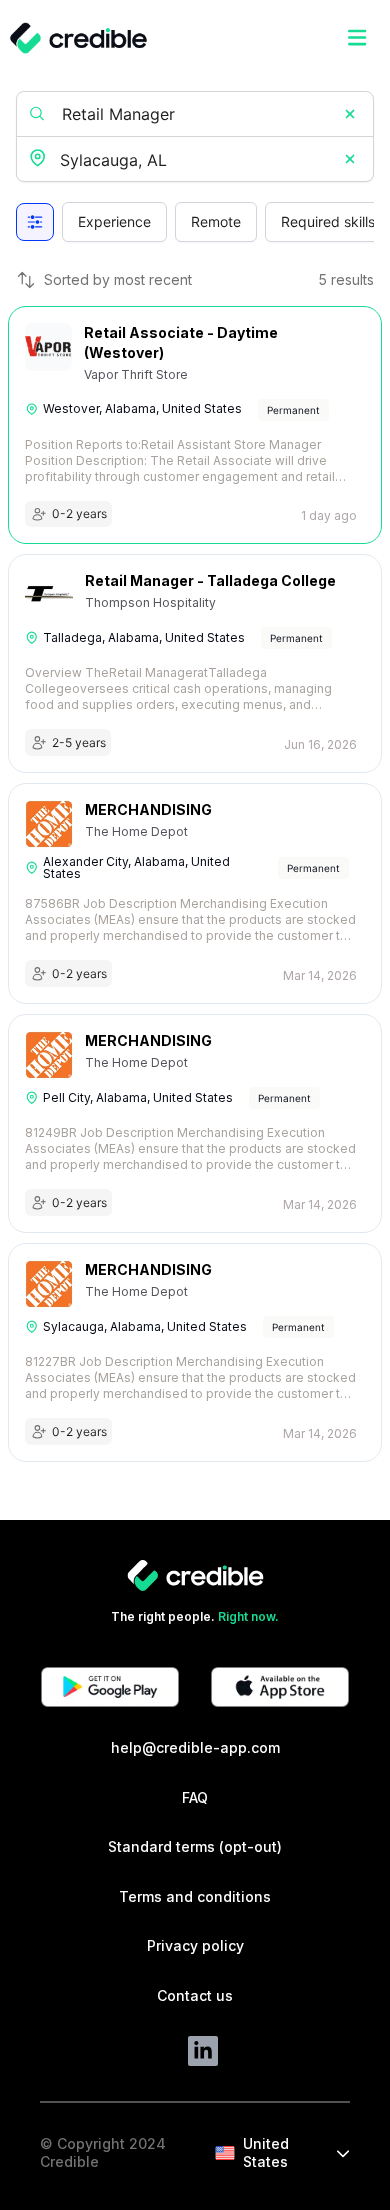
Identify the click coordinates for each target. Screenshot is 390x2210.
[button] (350, 114)
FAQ (195, 1797)
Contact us (195, 1995)
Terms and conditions (195, 1896)
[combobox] (197, 160)
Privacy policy (195, 1945)
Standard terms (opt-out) (195, 1846)
